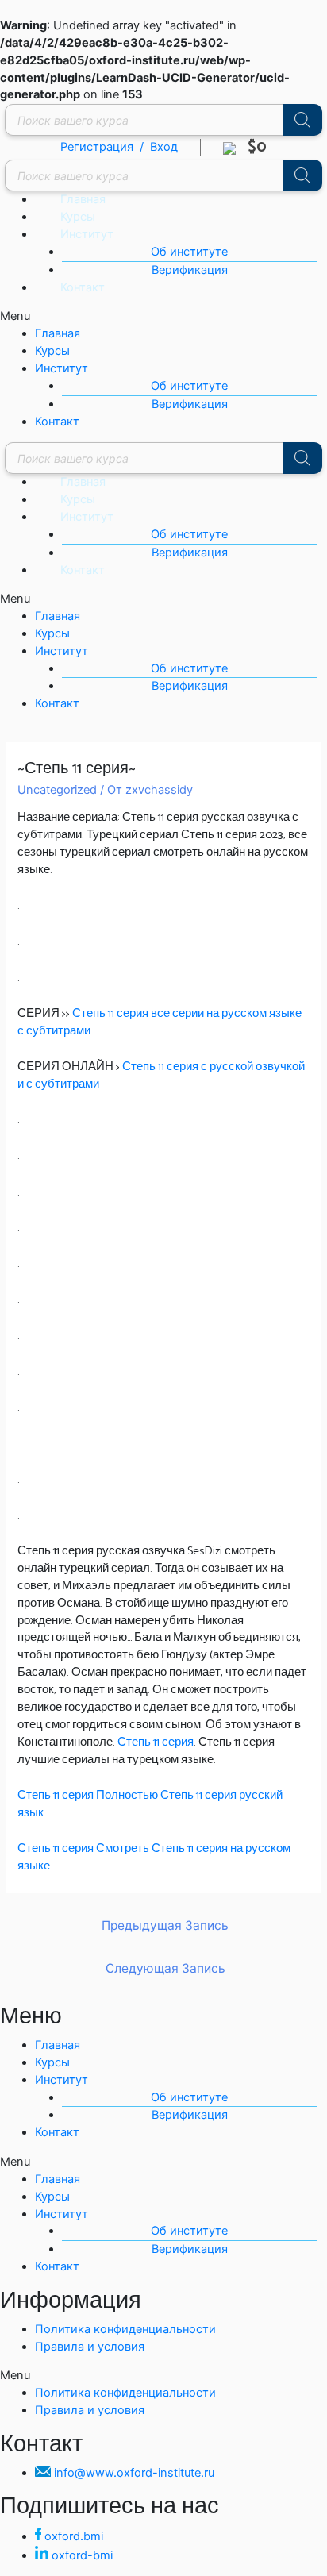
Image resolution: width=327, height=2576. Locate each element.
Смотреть (123, 1849)
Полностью (127, 1796)
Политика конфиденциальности (125, 2329)
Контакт (83, 287)
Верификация (190, 270)
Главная (83, 199)
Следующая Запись (165, 1968)
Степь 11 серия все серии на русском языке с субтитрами (160, 1022)
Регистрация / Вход (119, 147)
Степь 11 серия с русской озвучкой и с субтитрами (161, 1076)
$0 (251, 147)
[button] (163, 317)
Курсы (78, 217)
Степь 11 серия (156, 1742)
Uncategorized (57, 790)
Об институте (189, 252)
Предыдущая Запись (165, 1925)
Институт (87, 234)
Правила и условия (90, 2347)
